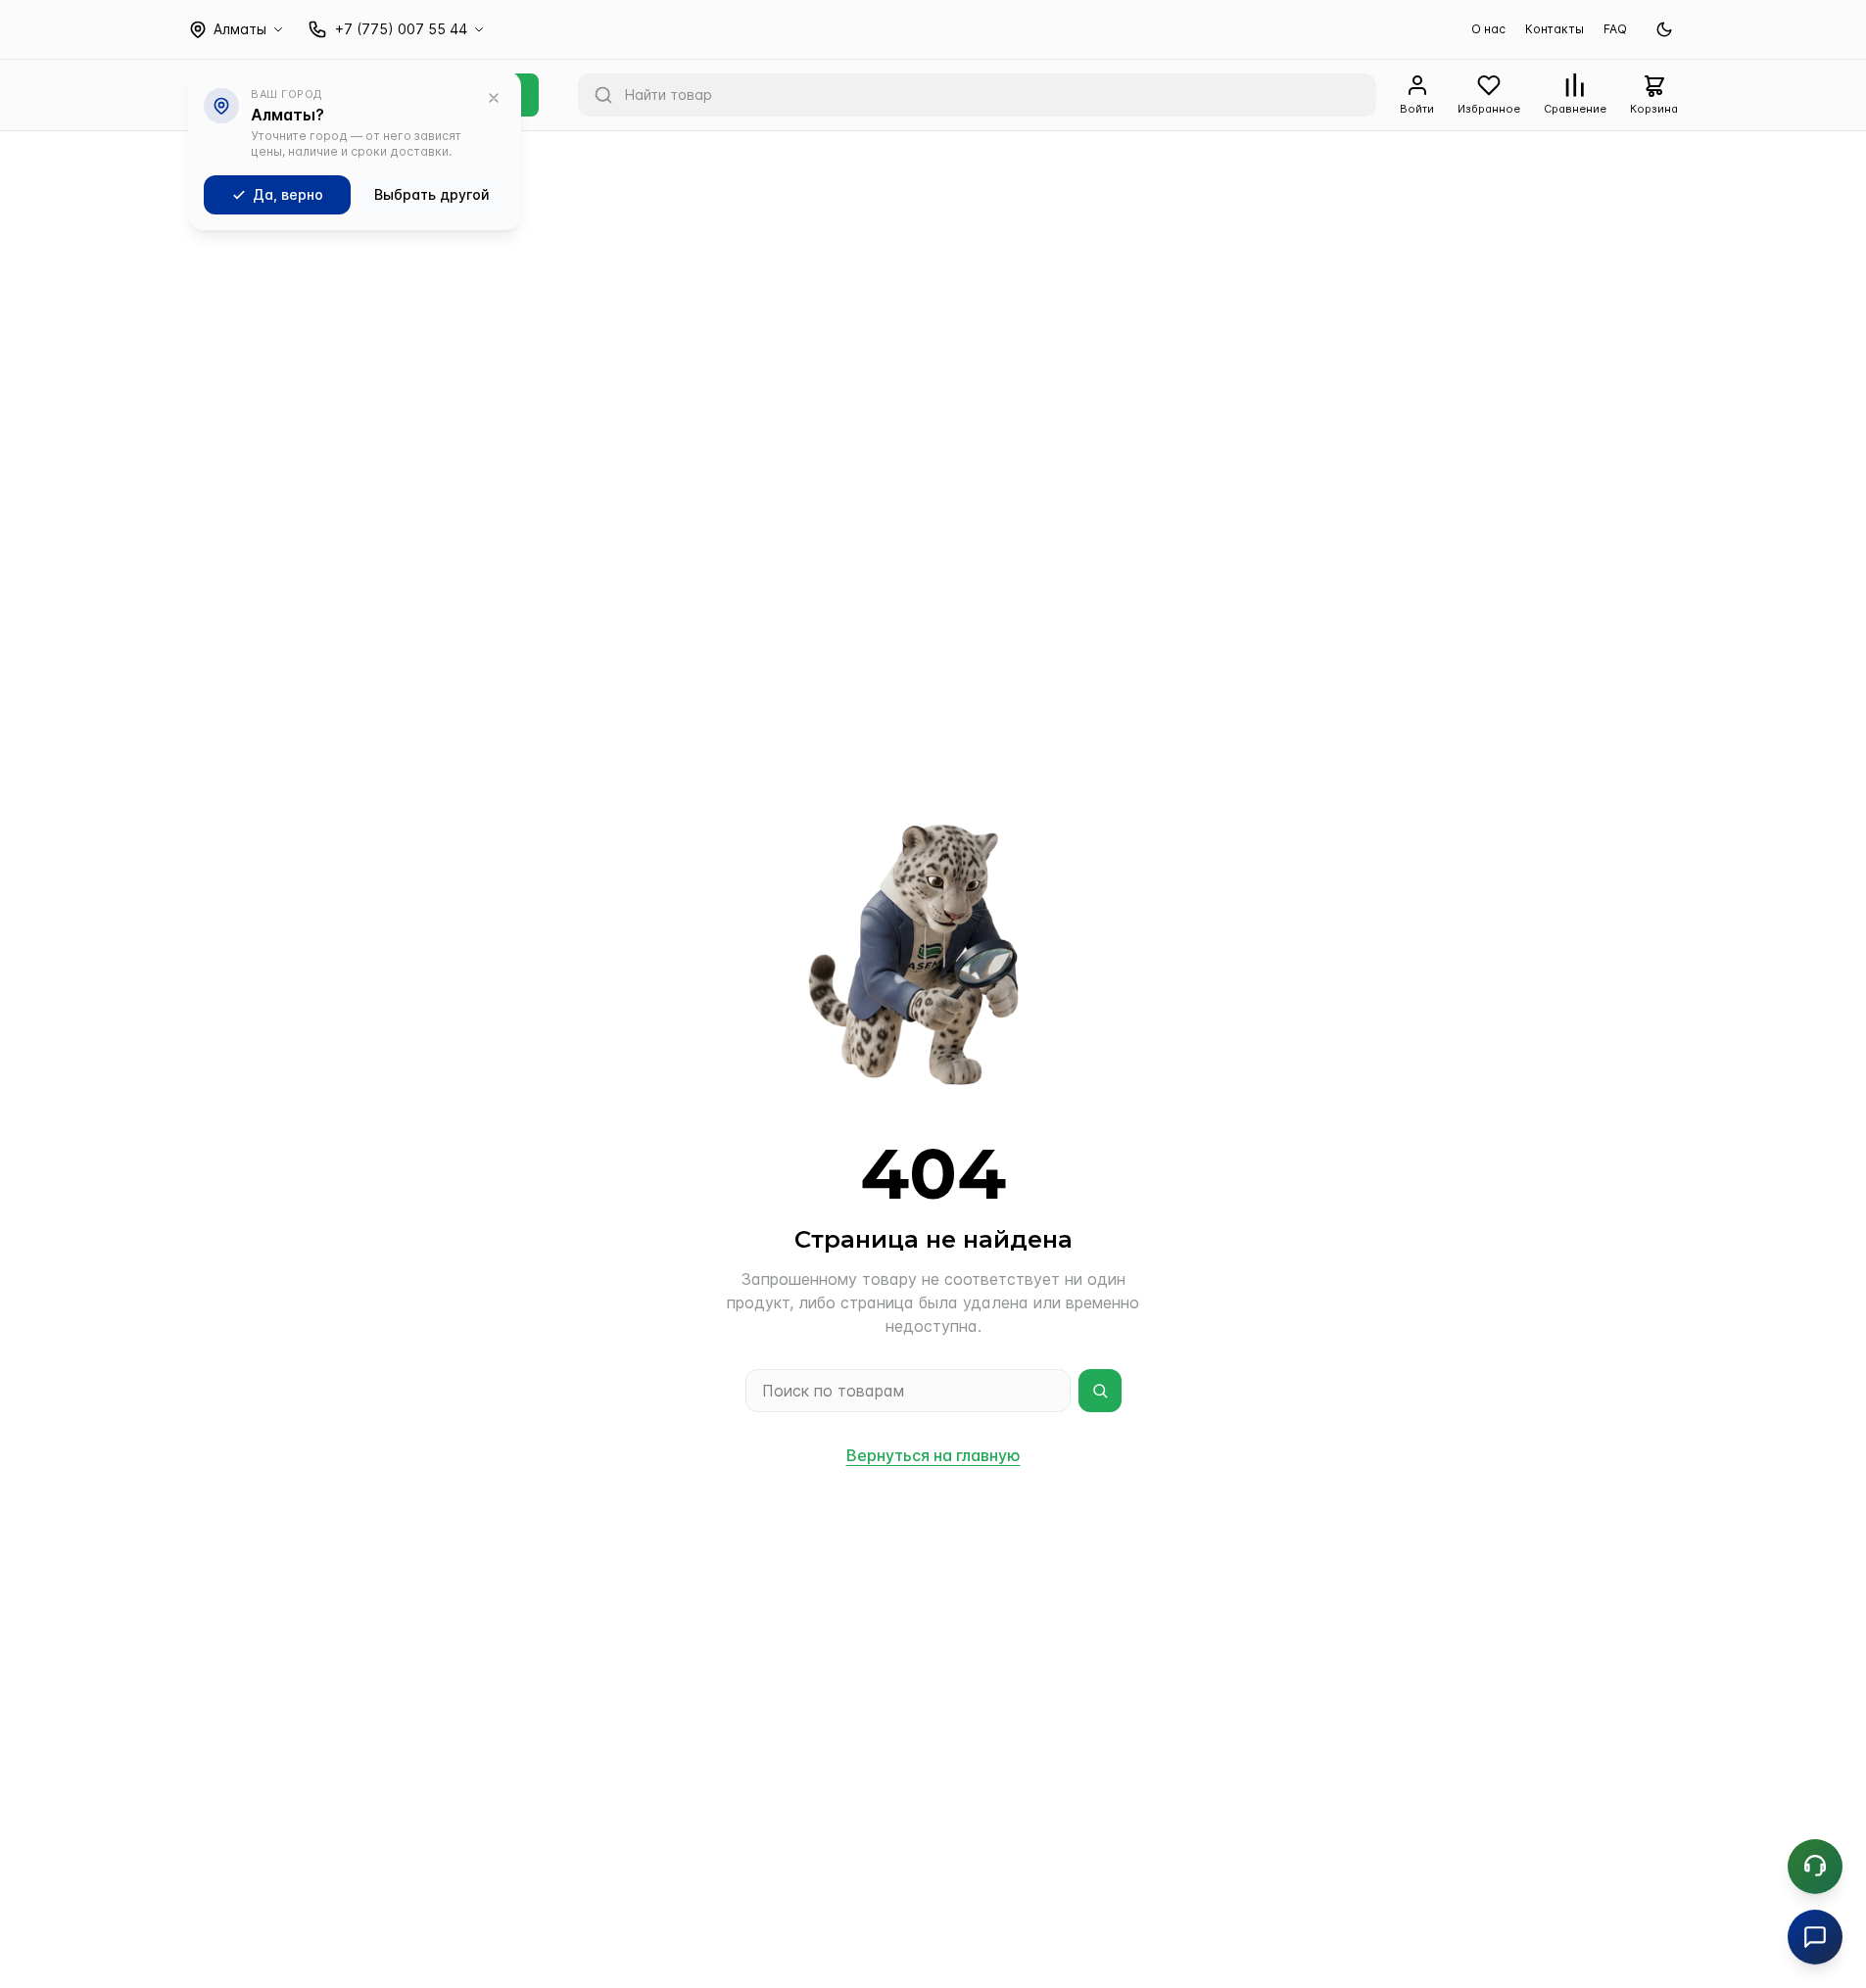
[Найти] (1100, 1391)
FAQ (1615, 29)
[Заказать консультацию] (1815, 1867)
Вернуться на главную (933, 1455)
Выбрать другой (432, 194)
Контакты (1555, 29)
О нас (1488, 29)
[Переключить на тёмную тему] (1664, 29)
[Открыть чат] (1815, 1937)
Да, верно (288, 194)
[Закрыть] (494, 98)
